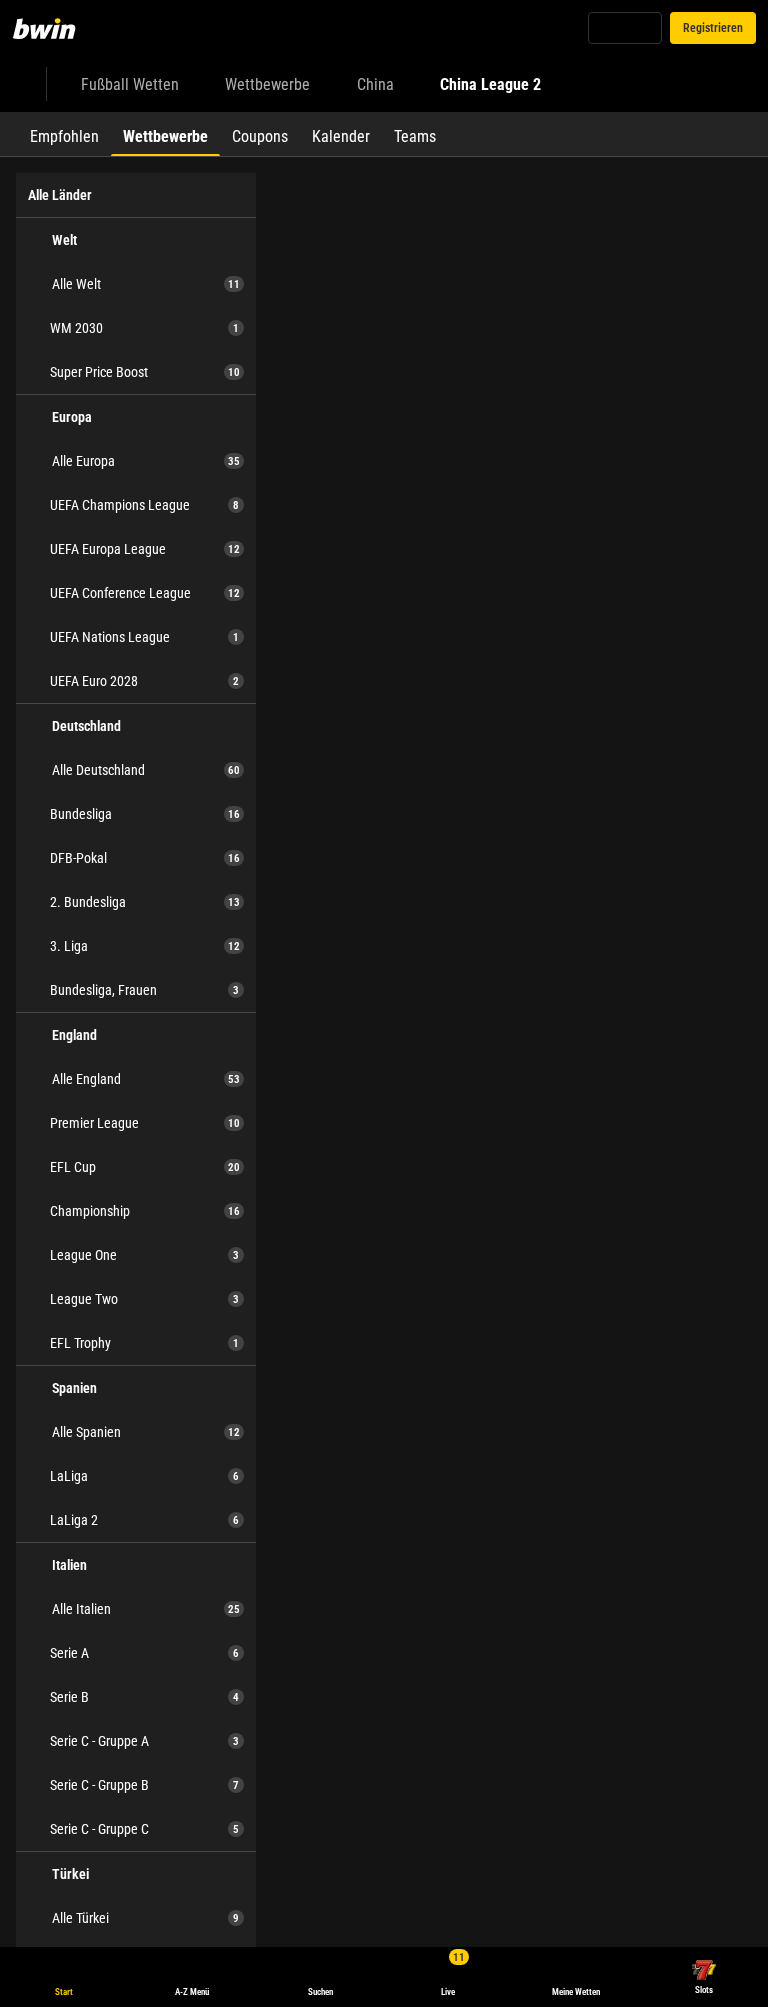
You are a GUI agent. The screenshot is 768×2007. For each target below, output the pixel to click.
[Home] (56, 28)
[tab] (64, 134)
